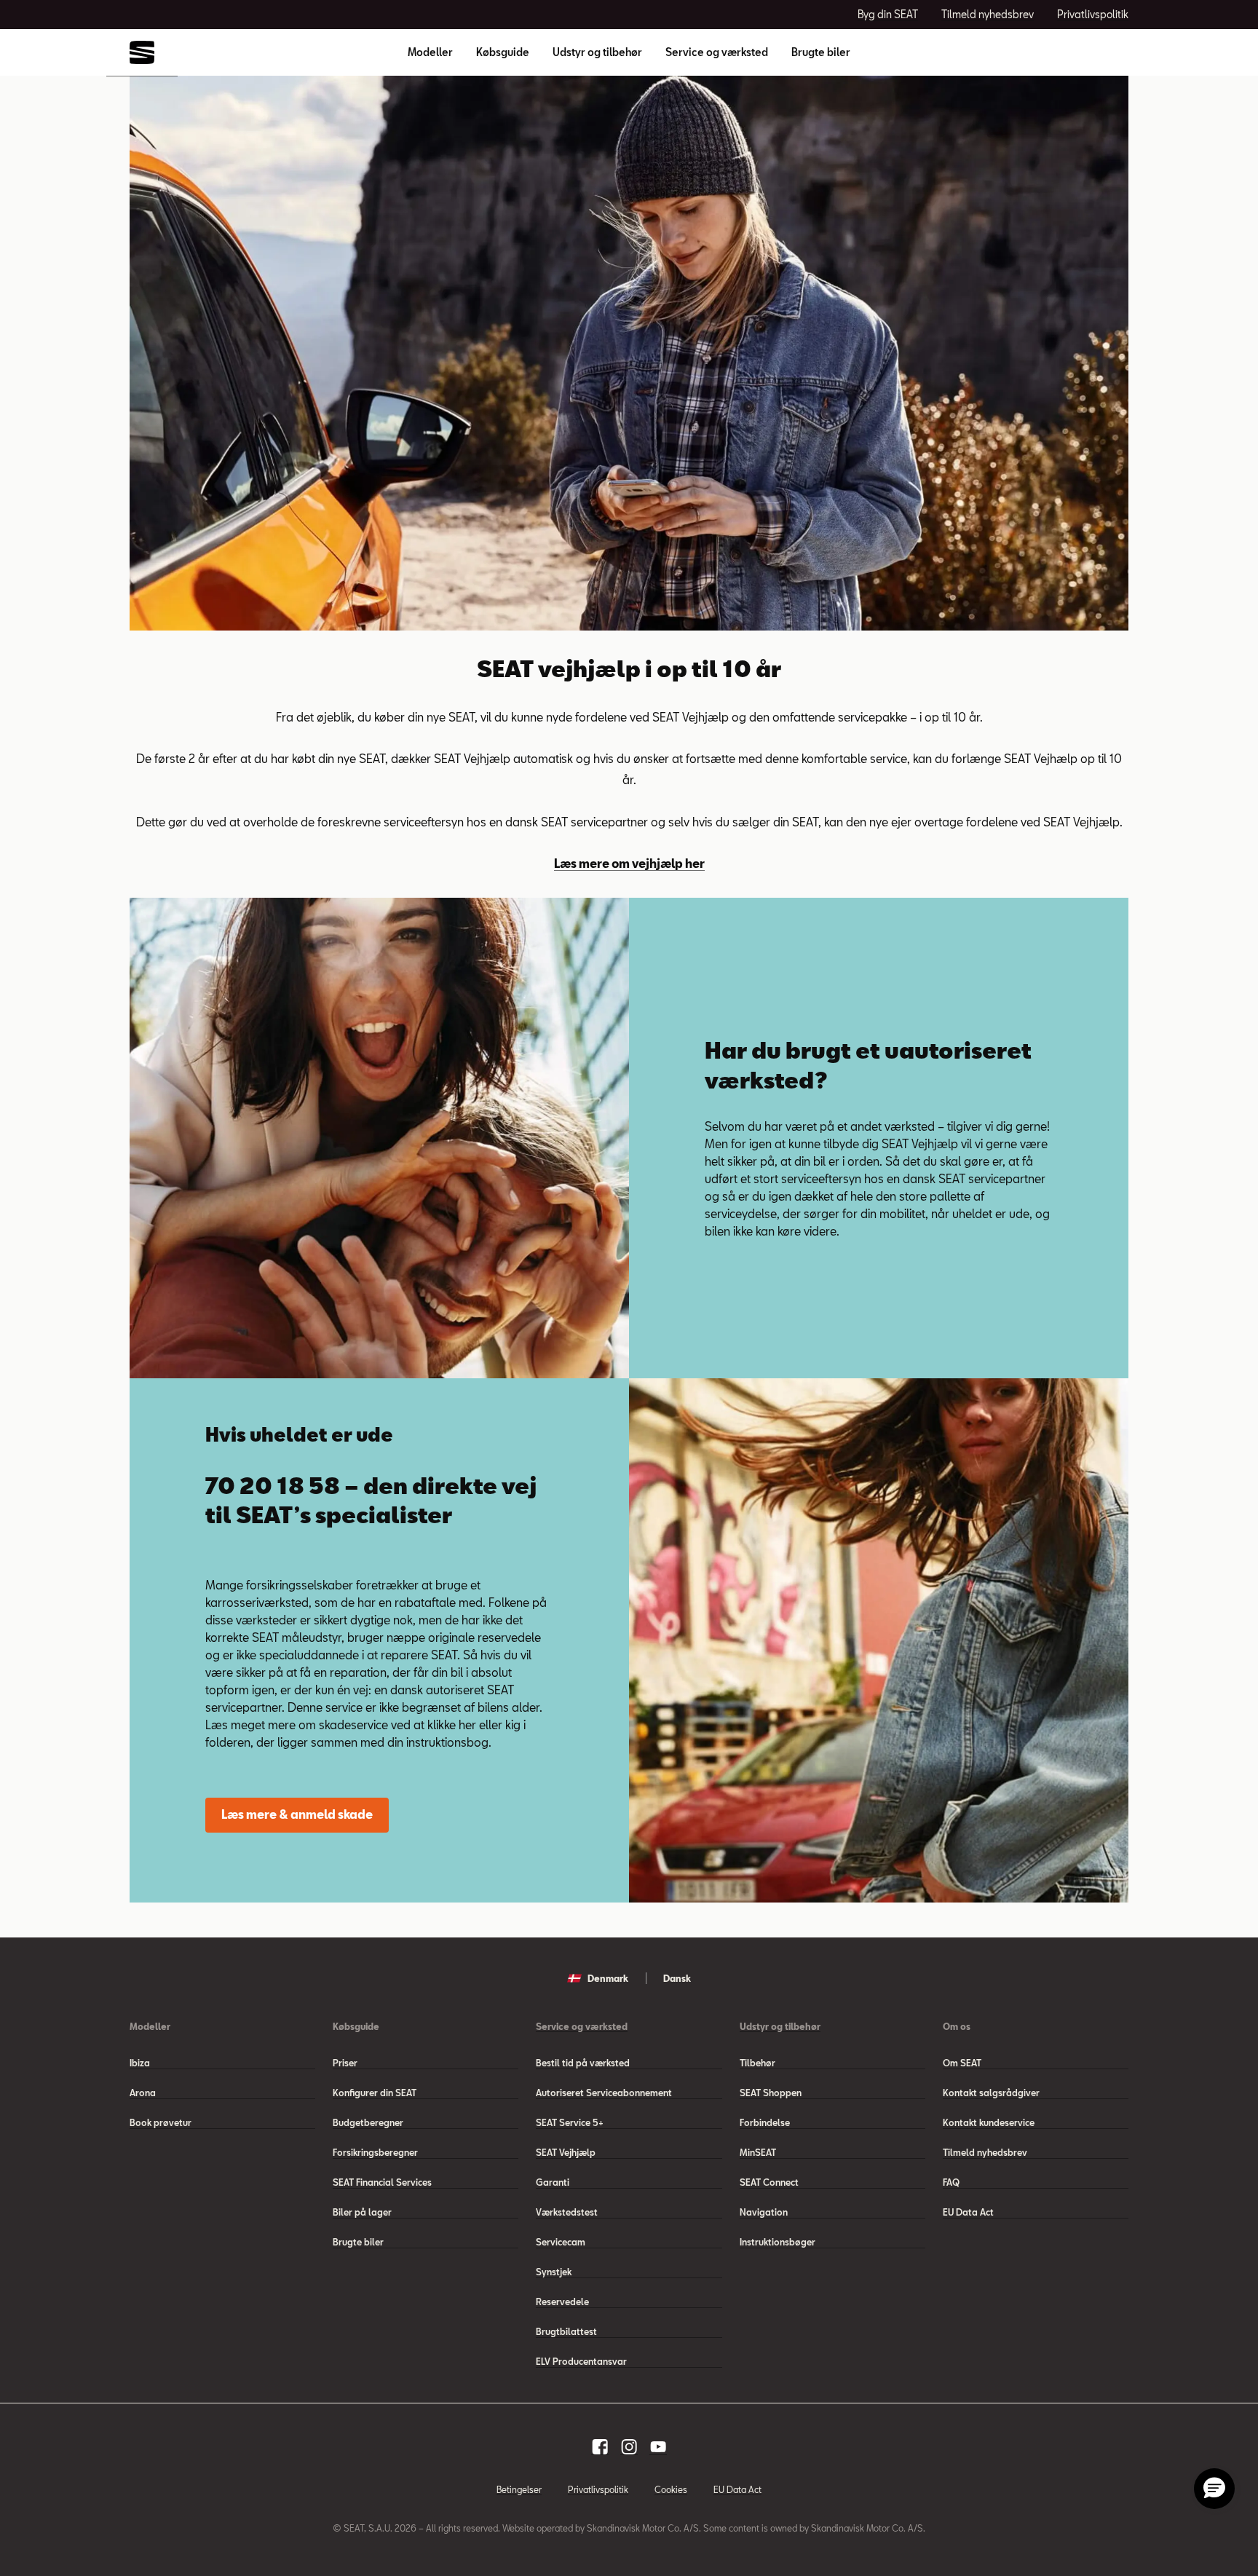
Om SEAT (962, 2063)
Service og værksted (717, 52)
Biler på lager (362, 2212)
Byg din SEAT (888, 14)
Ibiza (140, 2063)
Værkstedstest (567, 2212)
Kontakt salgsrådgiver (991, 2093)
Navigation (764, 2212)
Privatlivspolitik (1093, 14)
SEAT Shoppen (771, 2093)
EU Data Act (968, 2212)
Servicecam (561, 2242)
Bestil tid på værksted (583, 2063)
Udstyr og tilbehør (597, 52)
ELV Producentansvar (581, 2361)
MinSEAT (758, 2152)
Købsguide (503, 52)
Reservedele (562, 2302)
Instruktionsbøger (778, 2242)
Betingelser (519, 2489)
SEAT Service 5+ (570, 2122)
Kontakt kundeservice (989, 2122)
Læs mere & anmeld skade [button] (297, 1814)
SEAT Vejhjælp (566, 2152)
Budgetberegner (368, 2122)
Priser (345, 2063)
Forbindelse (765, 2122)
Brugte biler (821, 52)
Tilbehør (757, 2063)
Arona (143, 2093)
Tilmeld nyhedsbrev (988, 14)
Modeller (430, 52)
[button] (1214, 2489)
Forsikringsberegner (375, 2152)
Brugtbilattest (566, 2331)
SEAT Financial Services (382, 2182)
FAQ (951, 2182)
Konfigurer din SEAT (375, 2093)
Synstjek (554, 2272)
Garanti (553, 2182)
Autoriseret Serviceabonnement (604, 2093)
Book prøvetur (161, 2122)
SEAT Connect (769, 2182)
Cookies (671, 2489)
